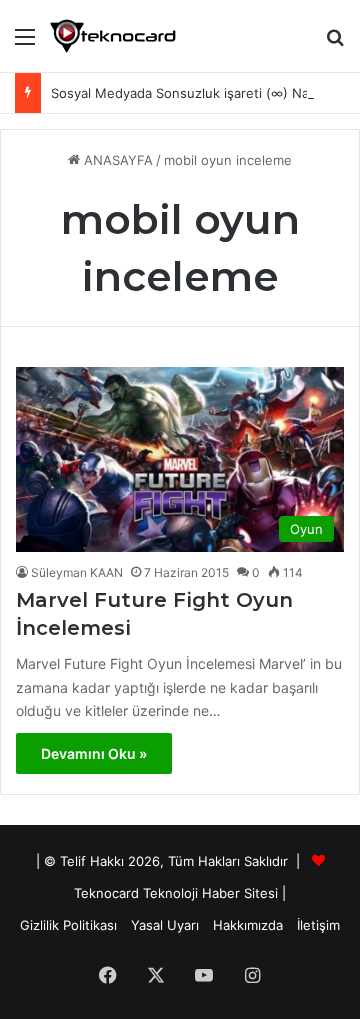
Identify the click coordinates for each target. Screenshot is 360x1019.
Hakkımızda (248, 925)
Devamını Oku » (94, 753)
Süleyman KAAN (77, 572)
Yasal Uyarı (165, 925)
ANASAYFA (116, 160)
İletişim (318, 925)
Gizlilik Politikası (68, 925)
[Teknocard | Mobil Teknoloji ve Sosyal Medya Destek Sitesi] (113, 36)
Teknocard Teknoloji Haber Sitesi (176, 893)
